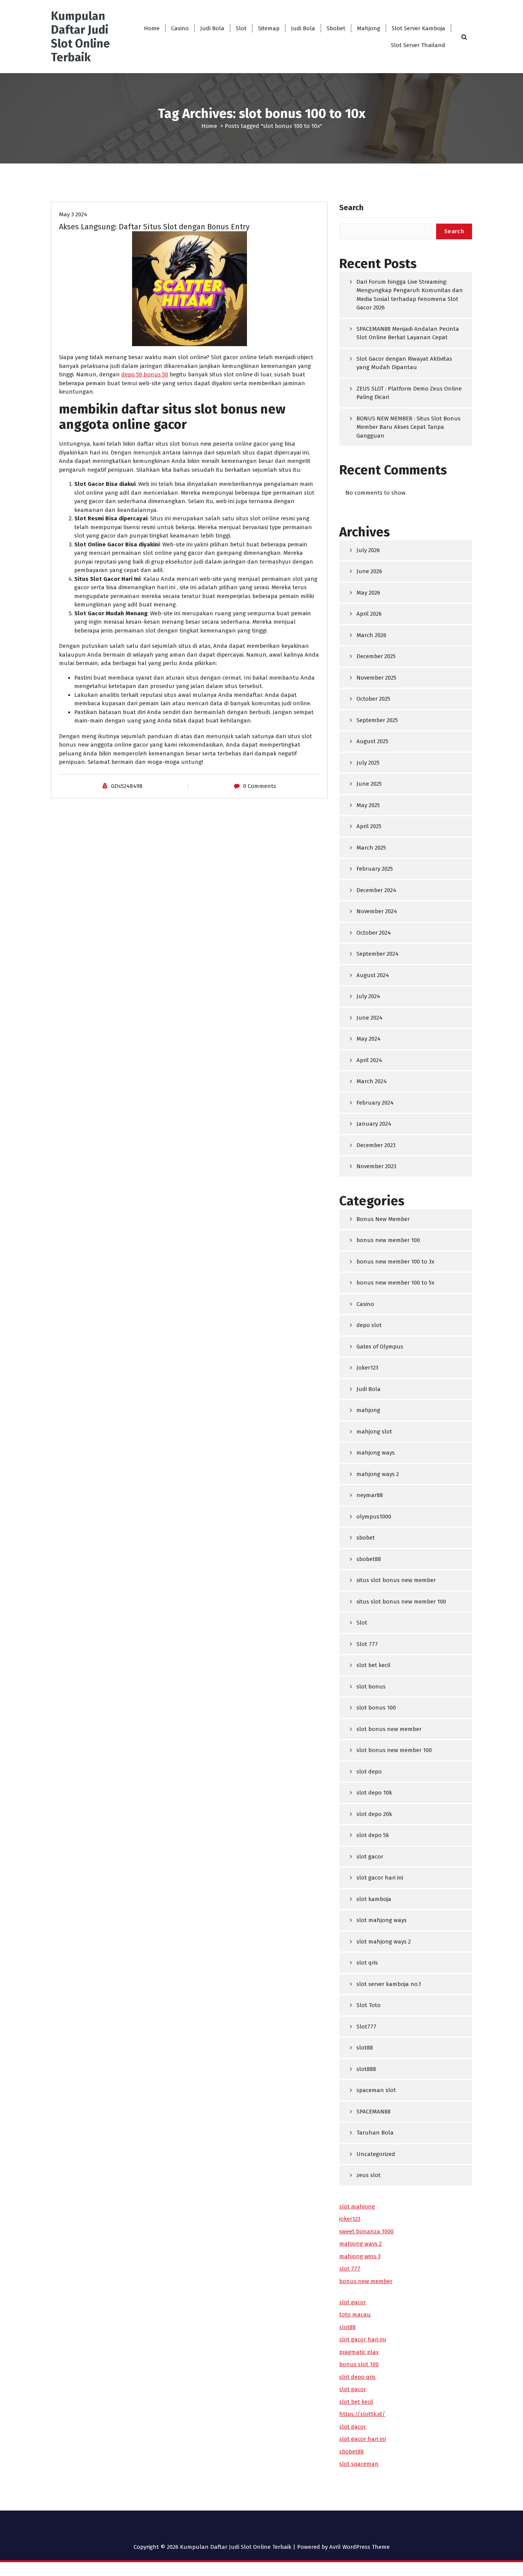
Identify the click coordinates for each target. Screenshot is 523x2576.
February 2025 (375, 869)
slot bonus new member (389, 1729)
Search (351, 208)
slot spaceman (359, 2464)
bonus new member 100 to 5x (395, 1283)
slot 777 (350, 2269)
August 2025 (372, 741)
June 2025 (369, 784)
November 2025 (376, 678)
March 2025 (371, 848)
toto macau (355, 2314)
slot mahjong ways (382, 1920)
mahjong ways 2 (378, 1474)
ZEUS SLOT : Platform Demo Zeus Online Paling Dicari (409, 393)
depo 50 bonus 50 (145, 374)
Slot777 (366, 2027)
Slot (241, 28)
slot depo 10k (374, 1793)
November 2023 (376, 1166)
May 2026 (368, 593)
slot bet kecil (373, 1665)
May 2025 (368, 805)
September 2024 (378, 954)
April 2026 (369, 614)
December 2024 (376, 890)
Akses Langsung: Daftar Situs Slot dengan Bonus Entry (154, 227)
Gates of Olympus (380, 1347)
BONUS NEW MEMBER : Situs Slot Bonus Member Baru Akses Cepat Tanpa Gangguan (409, 427)
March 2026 (371, 635)
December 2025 (376, 656)
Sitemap (269, 28)
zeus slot (369, 2175)
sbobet (366, 1538)
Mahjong (369, 28)
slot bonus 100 (376, 1708)
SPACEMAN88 (373, 2112)
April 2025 (369, 826)
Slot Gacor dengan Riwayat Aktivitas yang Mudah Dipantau (404, 363)
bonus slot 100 (359, 2364)
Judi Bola (212, 28)
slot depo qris (357, 2377)
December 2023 (376, 1145)
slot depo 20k (374, 1814)
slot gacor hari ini (380, 1878)
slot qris (367, 1963)
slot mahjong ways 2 (384, 1942)
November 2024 (377, 911)
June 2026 (369, 571)
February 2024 (375, 1103)
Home (152, 28)
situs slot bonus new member (396, 1580)
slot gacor (370, 1857)
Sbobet (336, 28)
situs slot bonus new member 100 (401, 1602)
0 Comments (260, 786)
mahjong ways (376, 1453)
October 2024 (374, 933)
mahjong (368, 1410)
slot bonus (371, 1687)
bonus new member (366, 2281)
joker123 (350, 2219)
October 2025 (373, 699)
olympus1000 (374, 1517)
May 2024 (369, 1039)
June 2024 (369, 1018)
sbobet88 (369, 1559)
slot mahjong (357, 2207)
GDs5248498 (127, 786)
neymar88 (370, 1495)
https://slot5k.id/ (362, 2414)
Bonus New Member (383, 1219)
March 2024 (372, 1081)
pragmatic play (359, 2352)
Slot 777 (367, 1644)
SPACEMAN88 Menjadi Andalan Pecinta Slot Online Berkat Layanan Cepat (408, 333)
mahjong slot (374, 1432)
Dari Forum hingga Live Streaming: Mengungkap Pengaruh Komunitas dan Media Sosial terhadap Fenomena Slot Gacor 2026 (410, 295)
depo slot (369, 1325)
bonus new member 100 (388, 1240)
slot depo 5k (373, 1835)
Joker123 (367, 1368)
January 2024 (374, 1124)
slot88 (365, 2048)
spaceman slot (376, 2090)
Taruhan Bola (375, 2133)
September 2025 (377, 720)
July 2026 (368, 550)
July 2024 (368, 996)
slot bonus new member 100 (394, 1750)
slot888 (366, 2069)
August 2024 (373, 975)
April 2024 (369, 1060)
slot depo (369, 1772)
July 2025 (368, 763)
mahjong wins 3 (360, 2256)
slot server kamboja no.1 (389, 1984)
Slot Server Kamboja (418, 28)
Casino (180, 28)
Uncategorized (376, 2154)
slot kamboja (374, 1899)
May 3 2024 (73, 214)
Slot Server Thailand (418, 45)
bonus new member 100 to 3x (395, 1262)
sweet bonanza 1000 (366, 2231)
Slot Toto (369, 2005)
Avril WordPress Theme (360, 2547)
